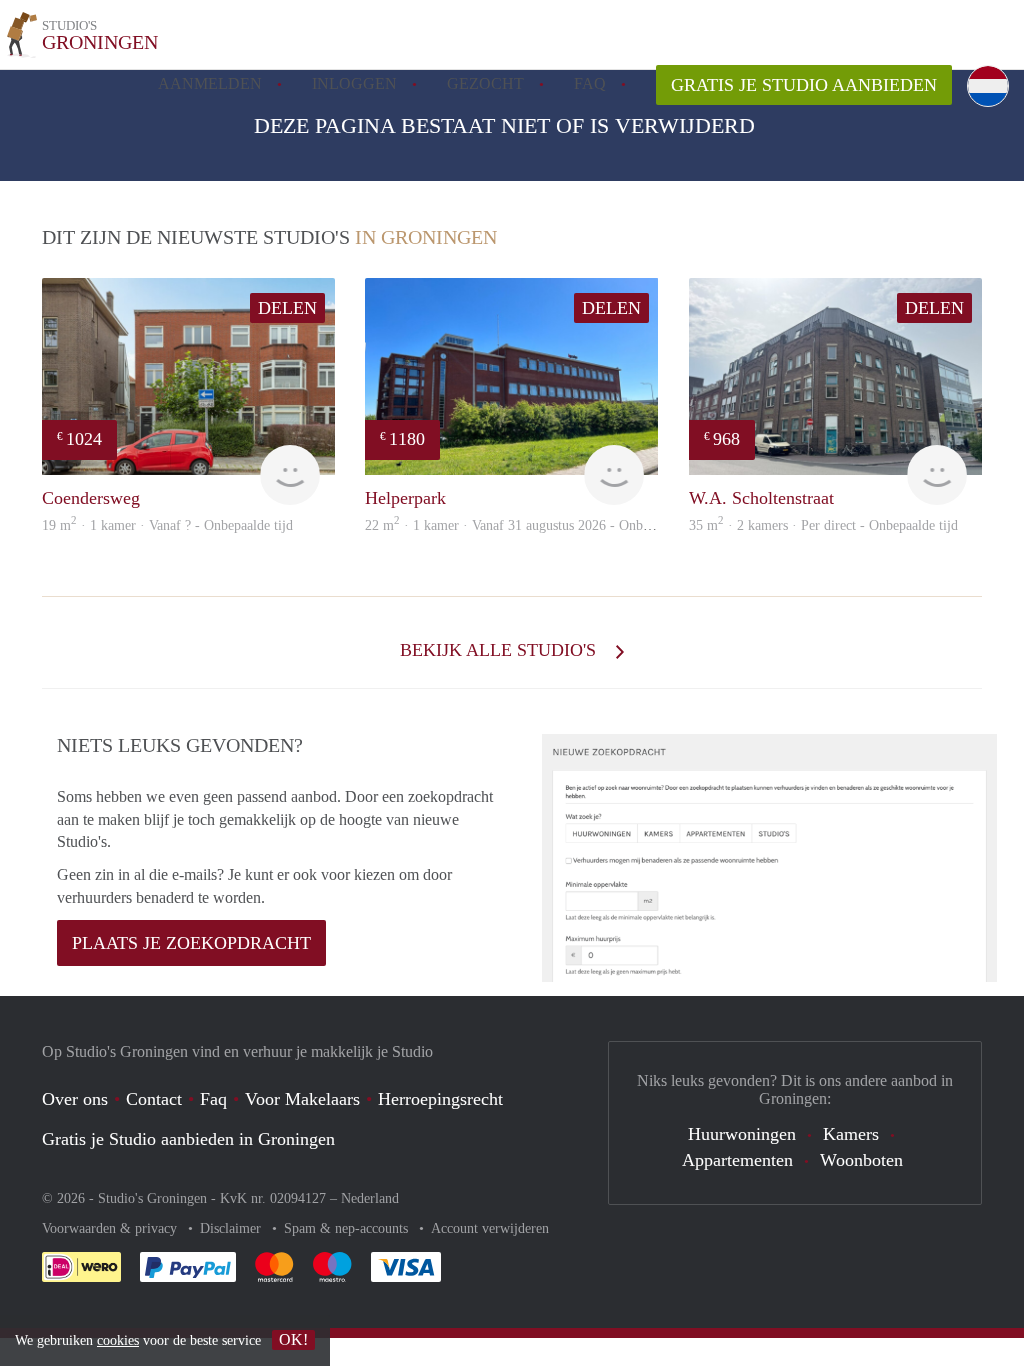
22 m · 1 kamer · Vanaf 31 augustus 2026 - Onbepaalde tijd (536, 525)
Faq (213, 1099)
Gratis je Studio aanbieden (804, 85)
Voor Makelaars (302, 1099)
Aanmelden (210, 83)
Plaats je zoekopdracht (191, 943)
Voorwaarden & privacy (111, 1228)
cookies (118, 1340)
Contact (154, 1099)
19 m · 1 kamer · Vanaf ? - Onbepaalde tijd (167, 525)
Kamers (851, 1134)
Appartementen (737, 1160)
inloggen (354, 83)
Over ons (75, 1099)
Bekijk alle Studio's (500, 650)
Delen (287, 308)
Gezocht (485, 83)
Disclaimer (232, 1228)
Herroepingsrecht (440, 1099)
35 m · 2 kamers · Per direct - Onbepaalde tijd (823, 525)
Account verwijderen (490, 1228)
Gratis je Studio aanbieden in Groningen (188, 1139)
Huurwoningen (742, 1134)
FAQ (590, 83)
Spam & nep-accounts (348, 1228)
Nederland (370, 1198)
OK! (293, 1339)
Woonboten (861, 1160)
